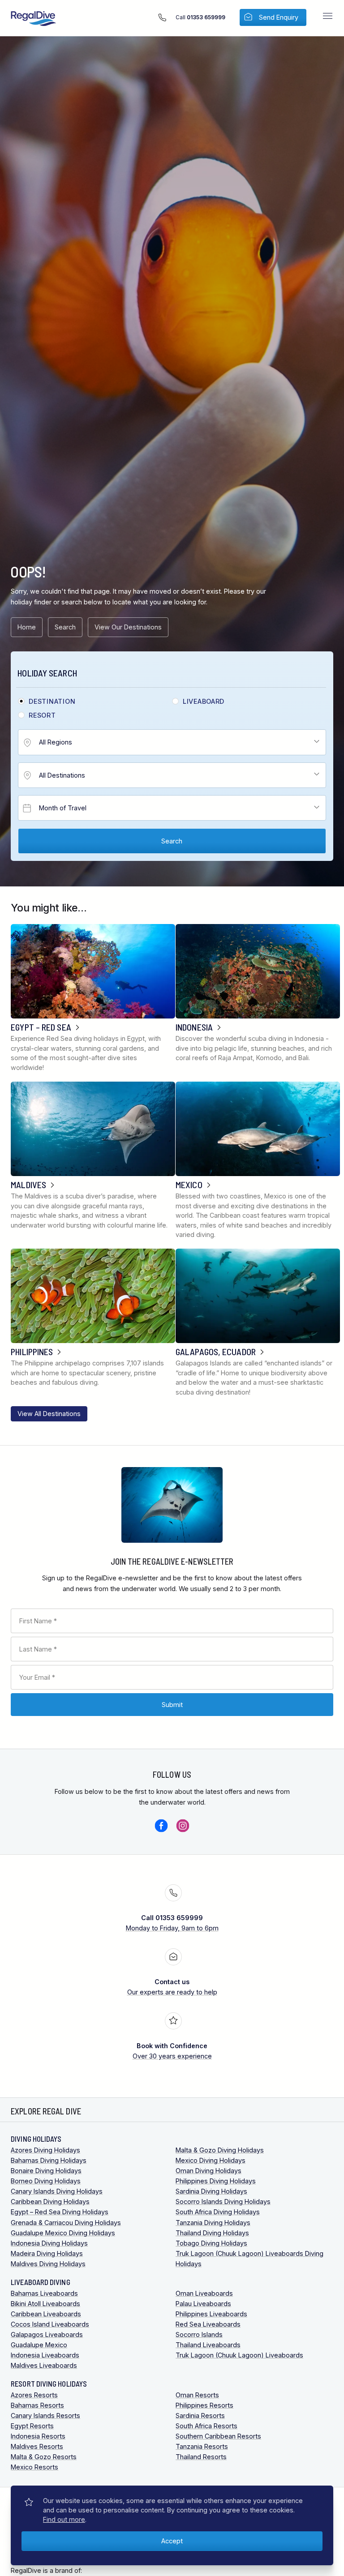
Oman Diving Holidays (209, 2171)
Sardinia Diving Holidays (211, 2191)
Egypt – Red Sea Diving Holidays (60, 2212)
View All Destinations (49, 1414)
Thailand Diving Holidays (212, 2233)
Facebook (161, 1826)
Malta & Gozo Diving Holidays (220, 2150)
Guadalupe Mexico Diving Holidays (63, 2233)
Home (27, 627)
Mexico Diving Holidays (211, 2160)
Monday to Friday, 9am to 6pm (172, 1923)
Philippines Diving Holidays (216, 2181)
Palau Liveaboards (203, 2304)
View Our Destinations (128, 627)
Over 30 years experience (172, 2051)
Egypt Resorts (32, 2426)
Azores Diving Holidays (45, 2150)
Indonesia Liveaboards (45, 2355)
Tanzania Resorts (202, 2446)
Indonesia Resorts (38, 2436)
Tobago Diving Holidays (211, 2243)
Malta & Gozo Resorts (44, 2457)
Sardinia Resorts (200, 2416)
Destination (52, 702)
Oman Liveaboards (204, 2293)
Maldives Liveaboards (44, 2365)
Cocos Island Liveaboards (50, 2324)
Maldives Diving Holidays (48, 2264)
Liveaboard (204, 702)
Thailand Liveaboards (208, 2345)
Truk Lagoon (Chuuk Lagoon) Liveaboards (239, 2355)
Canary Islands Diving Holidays (57, 2191)
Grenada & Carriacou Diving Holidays (66, 2223)
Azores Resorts (34, 2395)
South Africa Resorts (206, 2426)
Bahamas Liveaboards (44, 2293)
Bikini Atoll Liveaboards (45, 2304)
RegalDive (34, 19)
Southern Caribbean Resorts (218, 2436)
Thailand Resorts (201, 2457)
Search (65, 627)
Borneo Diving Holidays (46, 2181)
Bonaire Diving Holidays (46, 2171)
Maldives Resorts (37, 2446)
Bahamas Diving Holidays (49, 2160)
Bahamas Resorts (37, 2405)
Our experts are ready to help (172, 1987)
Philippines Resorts (204, 2405)
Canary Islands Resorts (45, 2416)
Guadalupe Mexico (39, 2345)
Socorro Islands (199, 2334)
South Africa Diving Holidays (218, 2212)
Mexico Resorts (34, 2467)
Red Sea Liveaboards (208, 2324)
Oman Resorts (197, 2395)
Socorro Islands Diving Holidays (223, 2202)
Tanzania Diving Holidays (213, 2223)
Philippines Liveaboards (211, 2314)
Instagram (183, 1826)
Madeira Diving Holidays (47, 2253)
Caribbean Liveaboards (46, 2314)
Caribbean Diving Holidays (50, 2202)
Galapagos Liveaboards (47, 2334)
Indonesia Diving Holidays (49, 2243)
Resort (42, 715)
